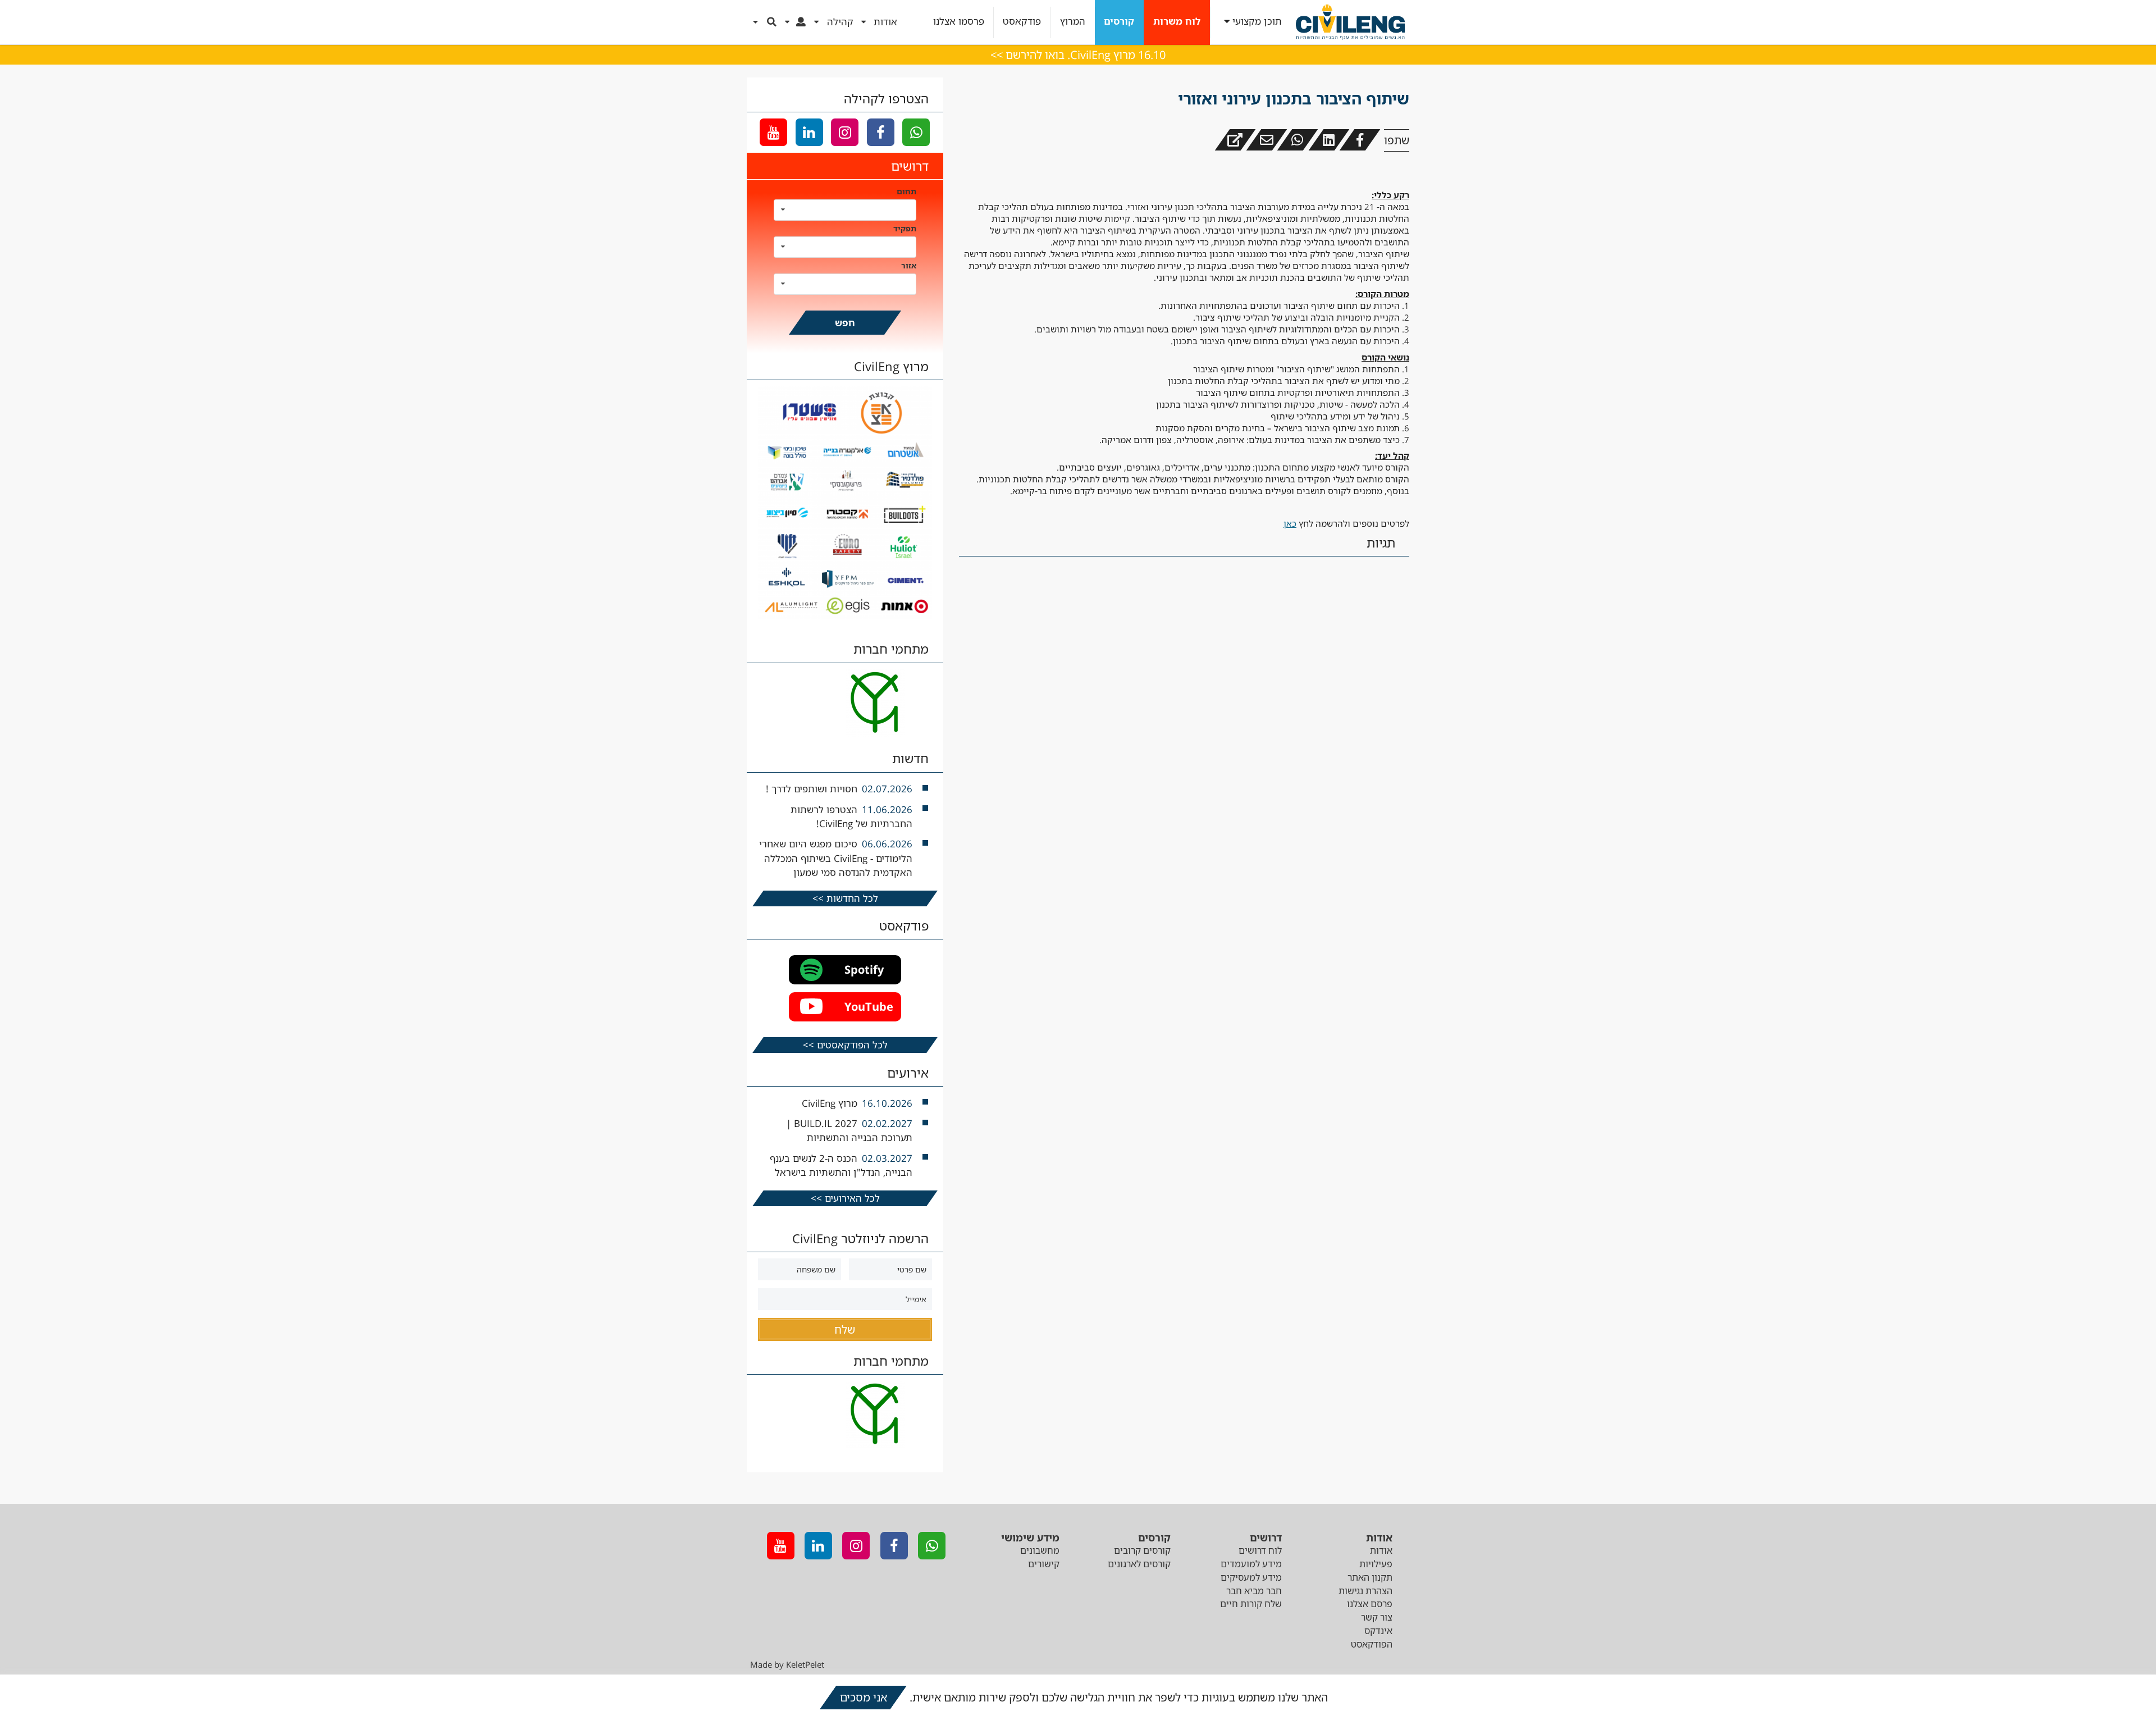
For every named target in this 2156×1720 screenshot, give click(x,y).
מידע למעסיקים (1251, 1577)
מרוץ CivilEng (830, 1103)
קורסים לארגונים (1139, 1564)
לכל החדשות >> (845, 898)
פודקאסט (1022, 22)
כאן (1290, 523)
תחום (906, 191)
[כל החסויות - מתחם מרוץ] (845, 616)
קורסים (1119, 22)
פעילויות (1376, 1564)
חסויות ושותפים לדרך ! (812, 789)
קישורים (1044, 1564)
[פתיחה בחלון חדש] (1235, 140)
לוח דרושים (1260, 1550)
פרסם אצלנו (1370, 1604)
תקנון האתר (1370, 1577)
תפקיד (905, 228)
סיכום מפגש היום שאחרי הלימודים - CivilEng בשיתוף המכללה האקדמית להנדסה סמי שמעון (836, 858)
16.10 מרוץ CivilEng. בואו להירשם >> (1078, 55)
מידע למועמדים (1251, 1564)
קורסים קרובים (1142, 1550)
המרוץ (1073, 22)
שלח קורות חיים (1251, 1604)
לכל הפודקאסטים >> (845, 1045)
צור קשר (1377, 1617)
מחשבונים (1040, 1550)
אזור (909, 265)
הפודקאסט (1372, 1644)
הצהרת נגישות (1365, 1591)
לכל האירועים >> (845, 1198)
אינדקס (1378, 1631)
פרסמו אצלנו (959, 22)
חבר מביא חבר (1254, 1591)
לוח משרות (1177, 22)
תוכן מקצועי (1257, 22)
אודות (1381, 1550)
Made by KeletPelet (787, 1664)
